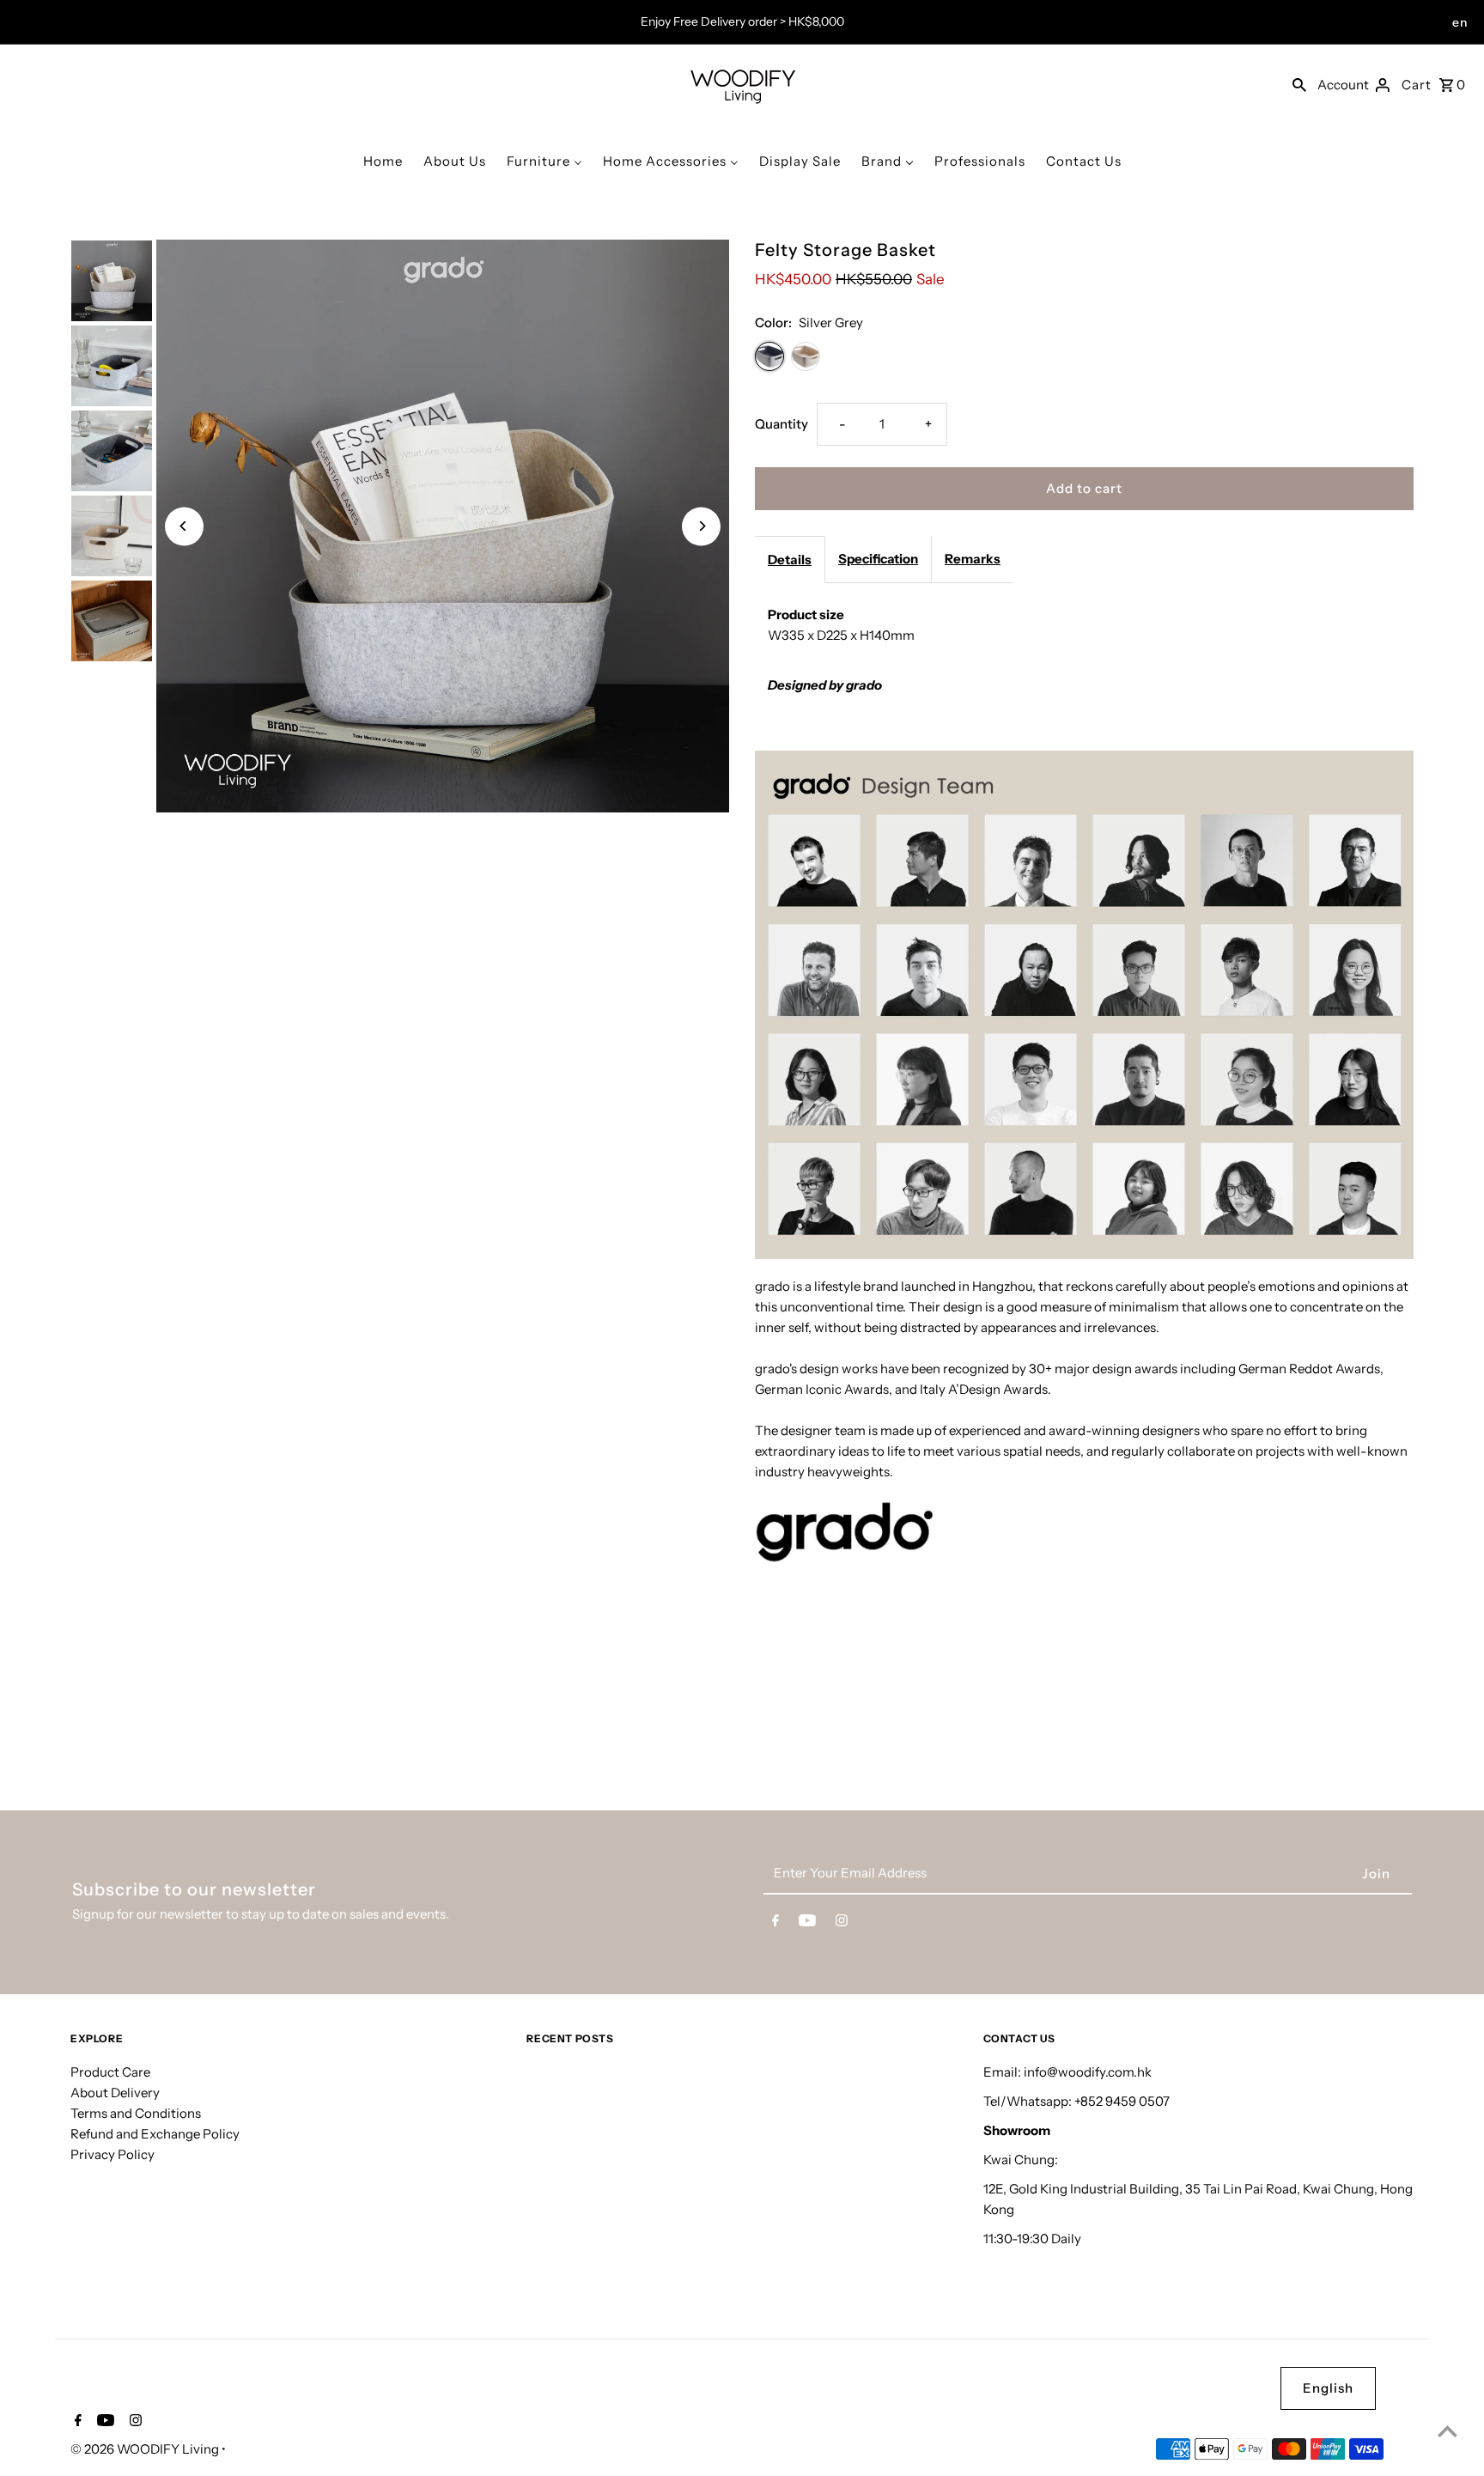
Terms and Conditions (136, 2113)
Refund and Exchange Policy (155, 2134)
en (1460, 22)
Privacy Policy (113, 2154)
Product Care (110, 2072)
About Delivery (115, 2093)
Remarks (973, 559)
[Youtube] (807, 1924)
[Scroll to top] (1448, 2431)
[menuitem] (383, 161)
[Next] (701, 526)
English (1328, 2388)
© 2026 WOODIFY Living (146, 2449)
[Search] (1299, 84)
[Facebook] (775, 1924)
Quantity (782, 424)
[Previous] (184, 526)
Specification (878, 559)
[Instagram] (842, 1924)
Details (790, 560)
